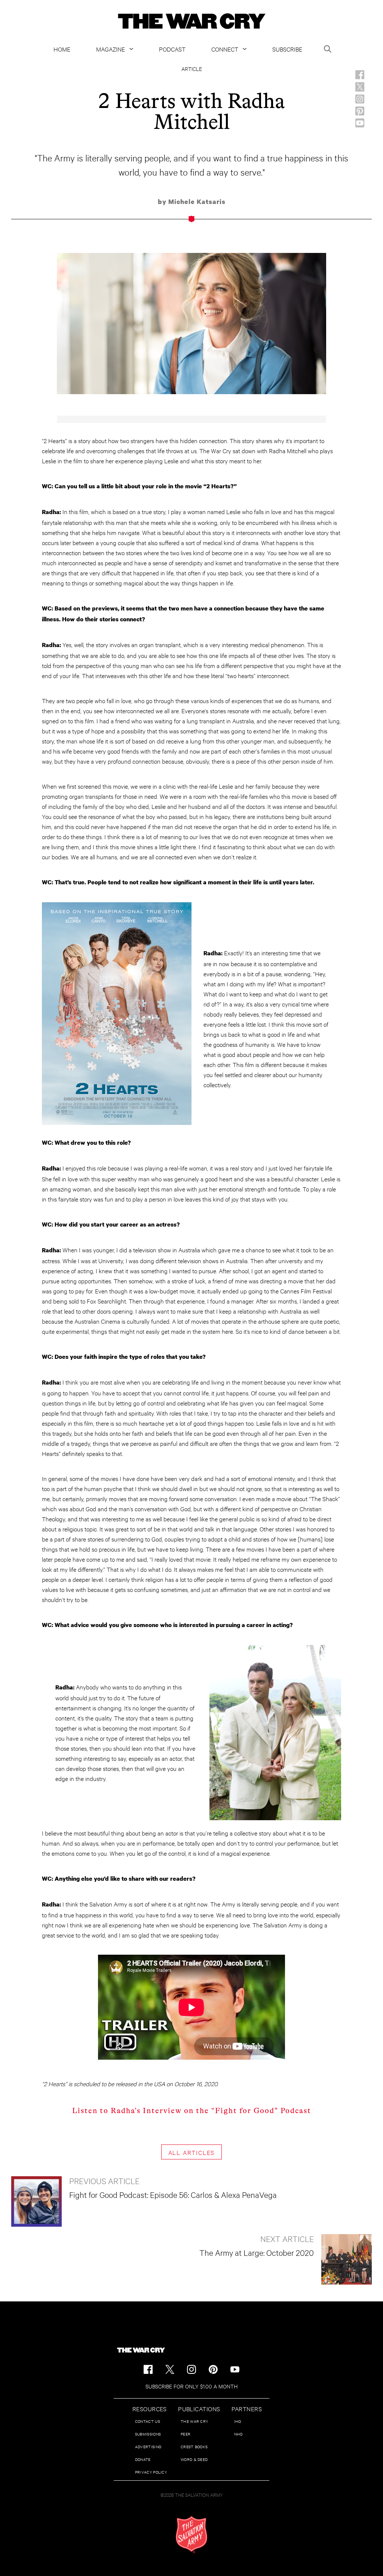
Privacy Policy (151, 2472)
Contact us (148, 2421)
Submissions (148, 2434)
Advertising (148, 2447)
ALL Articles (192, 2152)
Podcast (172, 49)
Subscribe (287, 49)
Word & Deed (194, 2459)
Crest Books (194, 2447)
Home (62, 49)
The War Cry (194, 2421)
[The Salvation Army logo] (191, 2535)
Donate (143, 2459)
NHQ (238, 2434)
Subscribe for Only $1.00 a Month (191, 2386)
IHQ (238, 2421)
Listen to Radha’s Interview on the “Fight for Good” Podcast (192, 2111)
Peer (186, 2434)
